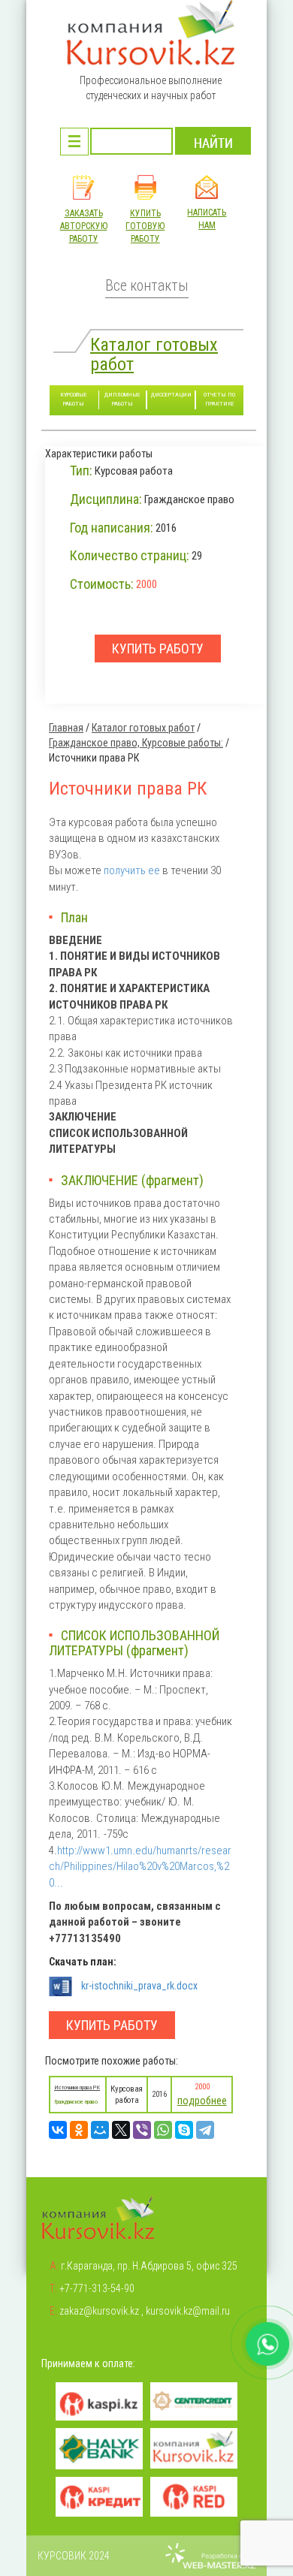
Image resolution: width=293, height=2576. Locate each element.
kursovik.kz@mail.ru (188, 2311)
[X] (121, 2130)
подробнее (202, 2101)
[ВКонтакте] (58, 2130)
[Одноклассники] (79, 2130)
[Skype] (184, 2130)
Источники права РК (77, 2087)
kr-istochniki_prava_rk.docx (139, 1986)
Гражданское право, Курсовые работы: (136, 743)
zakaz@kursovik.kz (99, 2311)
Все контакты (147, 286)
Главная (66, 728)
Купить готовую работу (145, 226)
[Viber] (142, 2130)
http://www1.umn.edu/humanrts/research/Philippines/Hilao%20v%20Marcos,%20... (140, 1867)
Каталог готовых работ (154, 354)
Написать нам (207, 219)
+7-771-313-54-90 (97, 2288)
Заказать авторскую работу (84, 226)
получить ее (132, 870)
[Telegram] (205, 2130)
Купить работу (112, 2025)
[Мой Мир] (100, 2130)
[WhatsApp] (163, 2130)
